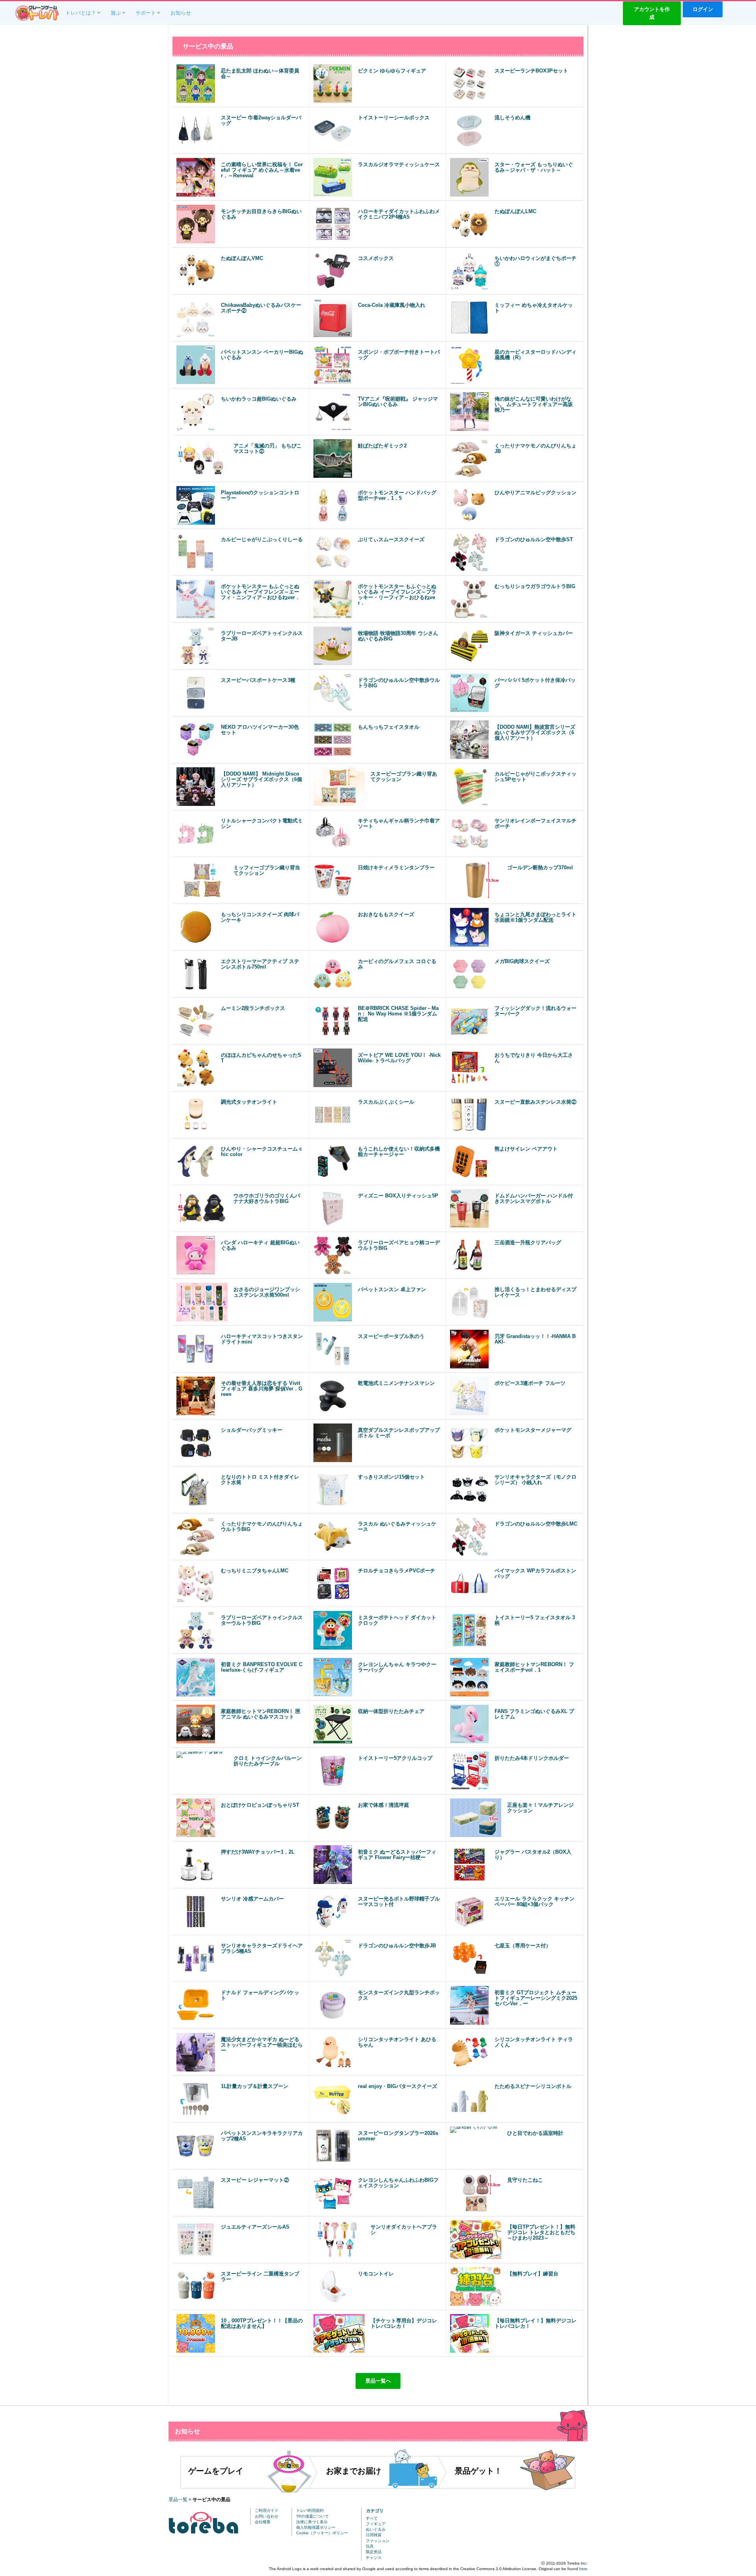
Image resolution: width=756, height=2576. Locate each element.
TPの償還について (312, 2516)
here (583, 2569)
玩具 (370, 2546)
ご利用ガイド (267, 2510)
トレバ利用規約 (310, 2510)
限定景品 (374, 2552)
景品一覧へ (378, 2381)
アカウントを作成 (652, 13)
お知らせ (181, 13)
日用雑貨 (374, 2535)
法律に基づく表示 (312, 2522)
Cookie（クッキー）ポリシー (322, 2533)
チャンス (374, 2558)
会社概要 (263, 2522)
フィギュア (376, 2524)
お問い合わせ (267, 2516)
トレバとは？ (81, 13)
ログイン (703, 9)
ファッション (378, 2541)
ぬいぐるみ (376, 2529)
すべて (372, 2518)
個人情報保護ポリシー (316, 2527)
